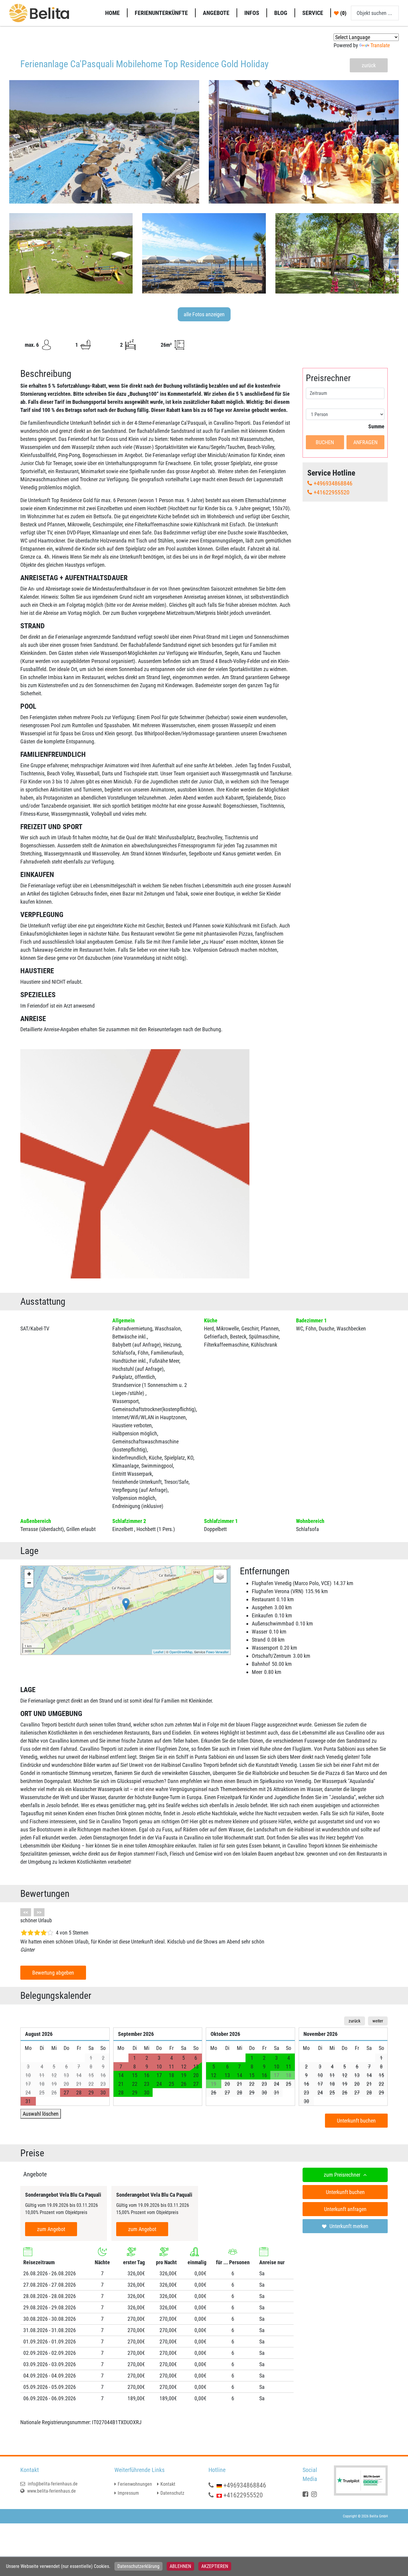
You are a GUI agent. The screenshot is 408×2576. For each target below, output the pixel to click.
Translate (380, 45)
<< (26, 1912)
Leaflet (158, 1652)
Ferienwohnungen (135, 2484)
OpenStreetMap (181, 1652)
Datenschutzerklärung (138, 2566)
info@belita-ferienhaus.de (52, 2484)
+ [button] (29, 1574)
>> (39, 1912)
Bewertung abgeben (53, 1973)
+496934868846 (333, 483)
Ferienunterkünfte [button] (161, 13)
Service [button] (313, 13)
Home (112, 13)
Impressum (128, 2493)
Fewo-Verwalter (217, 1652)
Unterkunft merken (349, 2226)
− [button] (29, 1583)
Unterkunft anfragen (345, 2209)
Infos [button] (252, 13)
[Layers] (220, 1576)
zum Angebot (51, 2229)
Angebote (216, 13)
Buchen (325, 442)
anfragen (365, 442)
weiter (378, 2021)
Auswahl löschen (41, 2114)
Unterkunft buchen (356, 2121)
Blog (281, 13)
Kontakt (168, 2484)
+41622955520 (332, 492)
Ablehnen (180, 2566)
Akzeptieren (215, 2566)
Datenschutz (172, 2493)
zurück (369, 65)
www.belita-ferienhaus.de (51, 2491)
